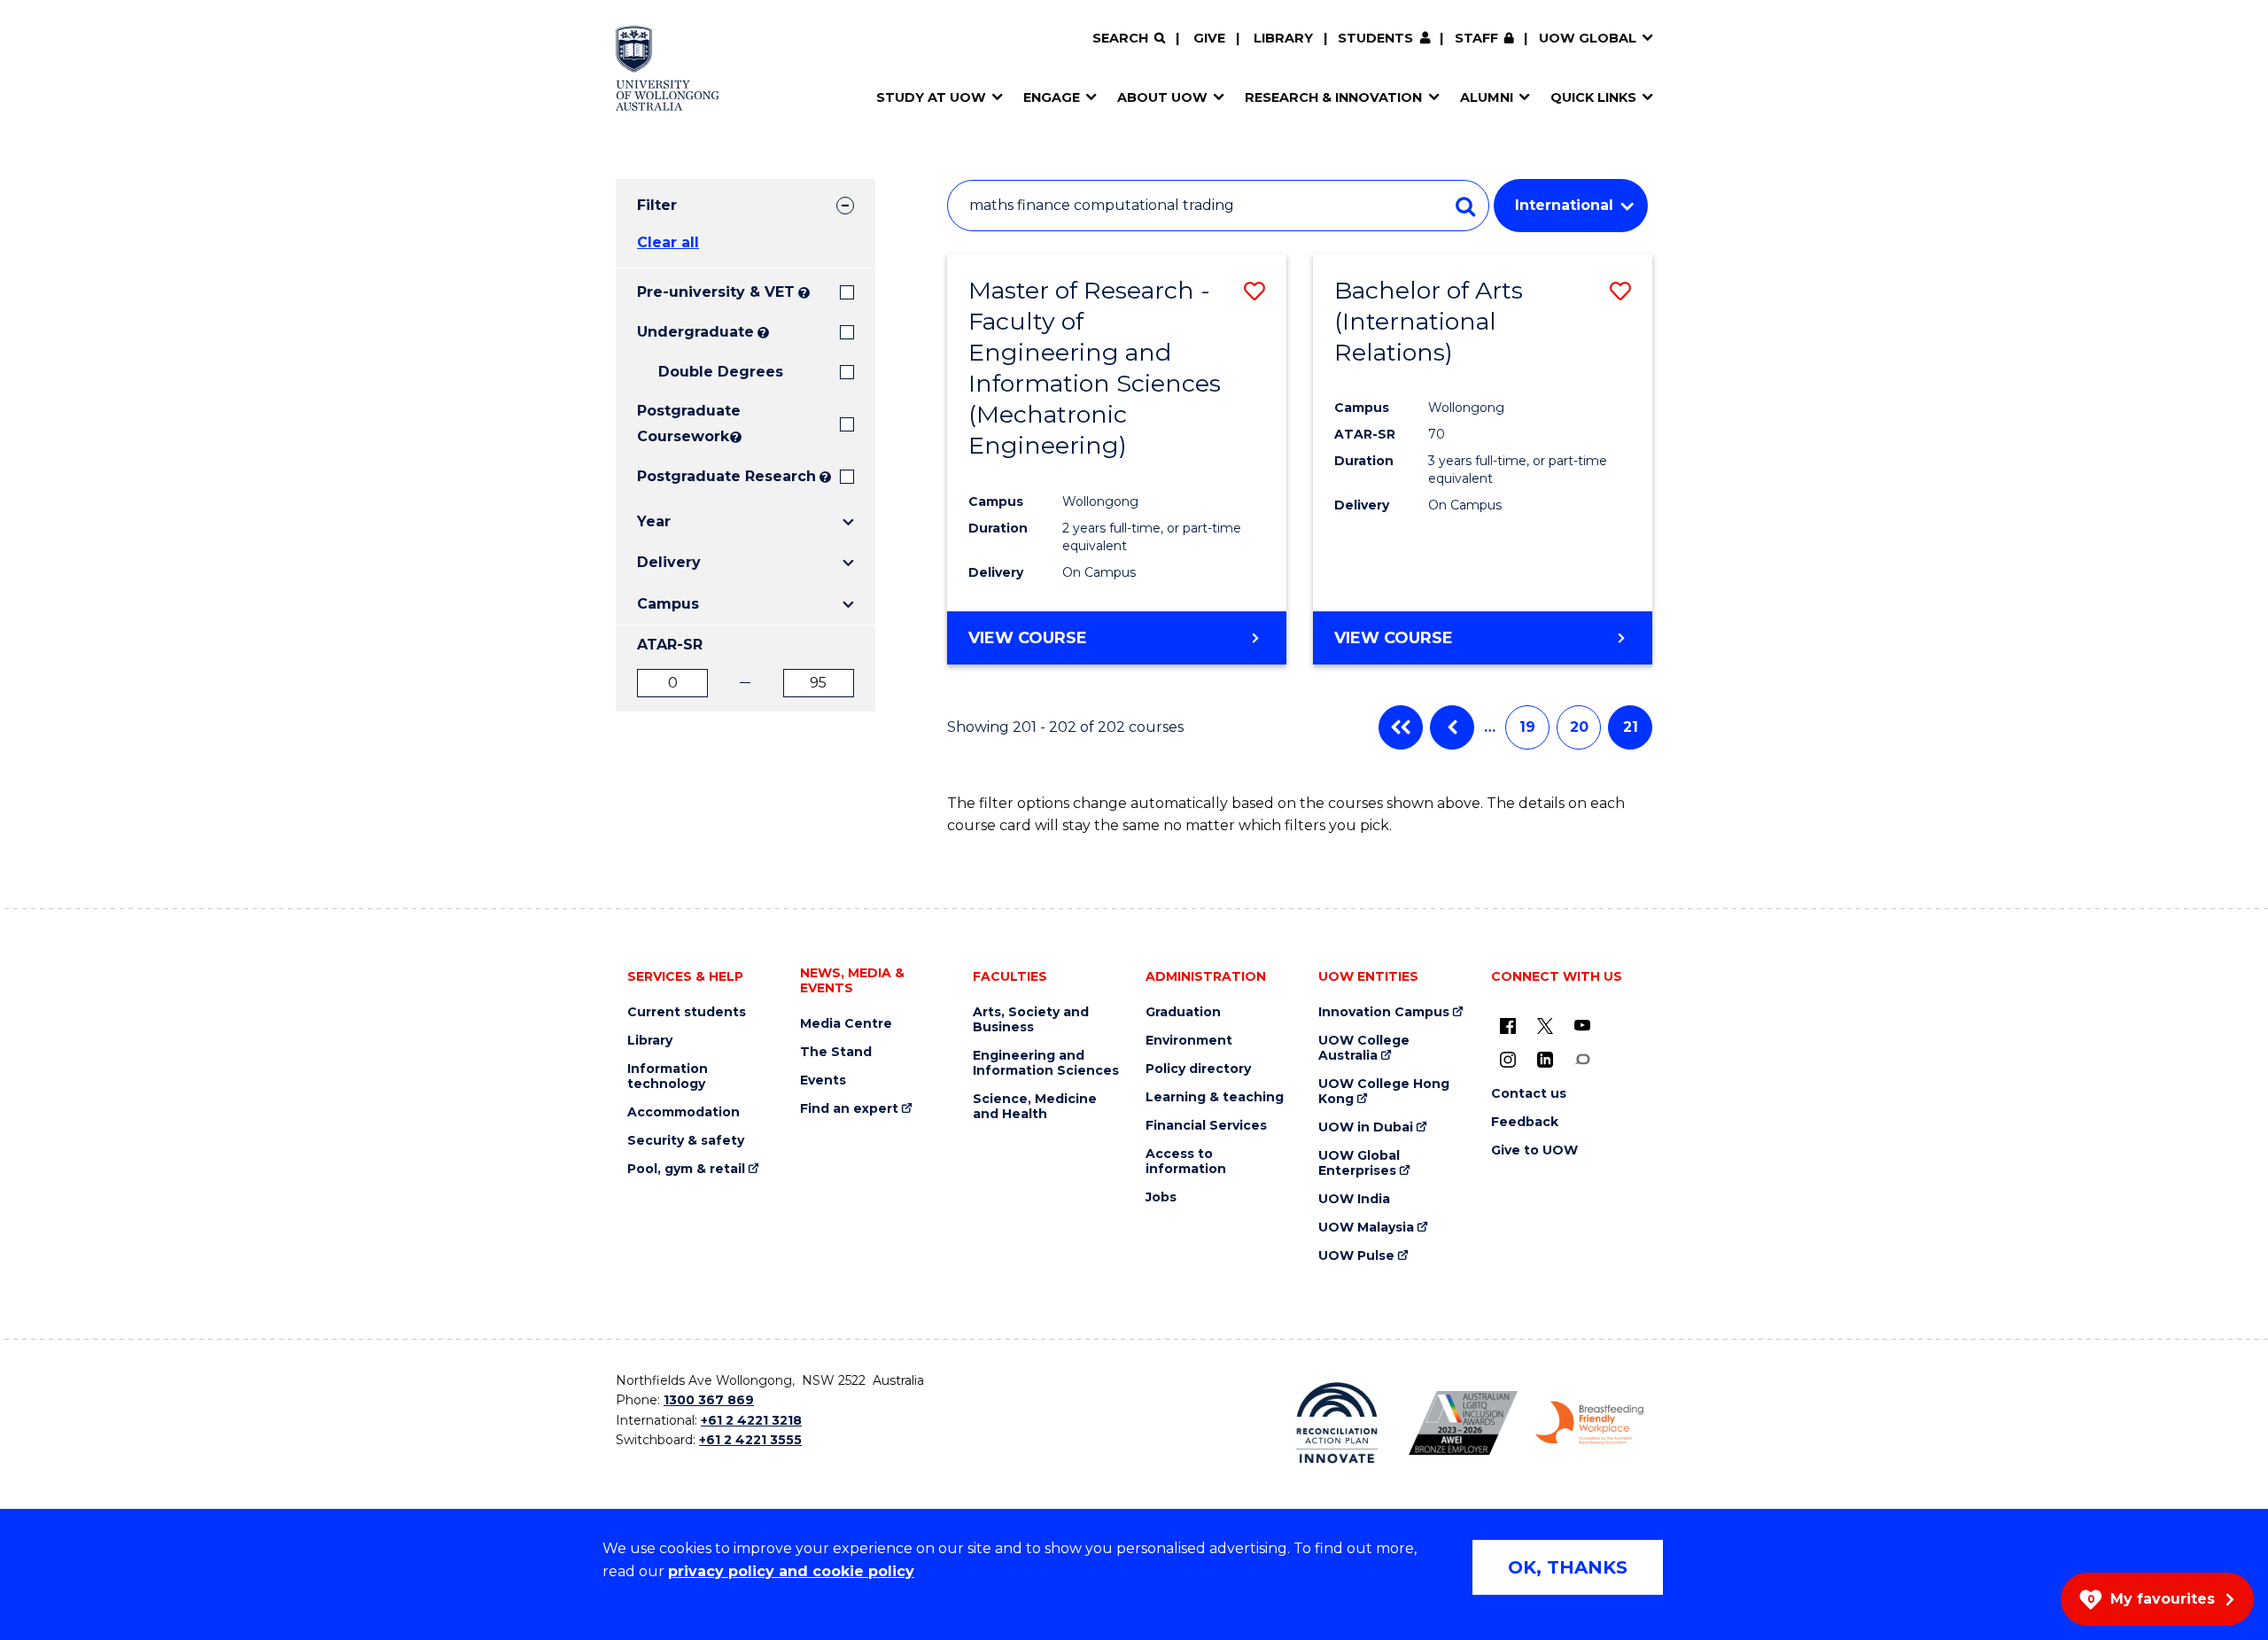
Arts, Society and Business (1031, 1020)
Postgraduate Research (726, 476)
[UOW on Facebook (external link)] (1508, 1025)
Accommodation (684, 1112)
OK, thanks (1568, 1567)
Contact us (1529, 1094)
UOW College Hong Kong (1384, 1092)
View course (1028, 638)
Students (1375, 38)
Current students (687, 1012)
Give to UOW (1534, 1150)
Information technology (668, 1076)
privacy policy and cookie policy (791, 1571)
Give (1209, 38)
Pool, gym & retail (686, 1169)
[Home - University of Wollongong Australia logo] (668, 68)
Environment (1189, 1041)
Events (823, 1080)
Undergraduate (695, 332)
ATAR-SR (670, 645)
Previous (1452, 727)
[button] (1254, 291)
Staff (1476, 38)
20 (1579, 727)
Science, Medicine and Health (1035, 1107)
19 (1527, 727)
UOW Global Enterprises (1359, 1163)
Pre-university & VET (716, 292)
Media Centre (846, 1024)
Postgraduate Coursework (682, 424)
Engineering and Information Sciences (1046, 1063)
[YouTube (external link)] (1582, 1025)
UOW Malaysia (1366, 1228)
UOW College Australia (1364, 1048)
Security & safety (686, 1141)
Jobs (1161, 1197)
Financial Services (1206, 1126)
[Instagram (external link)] (1508, 1059)
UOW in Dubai (1366, 1127)
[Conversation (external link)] (1582, 1059)
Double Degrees (721, 372)
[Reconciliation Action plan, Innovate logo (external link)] (1337, 1423)
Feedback (1525, 1122)
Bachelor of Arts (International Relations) (1429, 321)
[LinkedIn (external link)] (1545, 1059)
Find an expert (849, 1109)
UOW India (1354, 1199)
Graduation (1183, 1012)
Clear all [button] (668, 242)
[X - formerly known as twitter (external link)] (1545, 1025)
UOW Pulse (1356, 1256)
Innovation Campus (1384, 1012)
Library (1283, 38)
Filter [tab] (657, 205)
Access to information (1186, 1162)
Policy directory (1198, 1069)
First (1401, 727)
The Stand (836, 1052)
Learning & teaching (1215, 1097)
